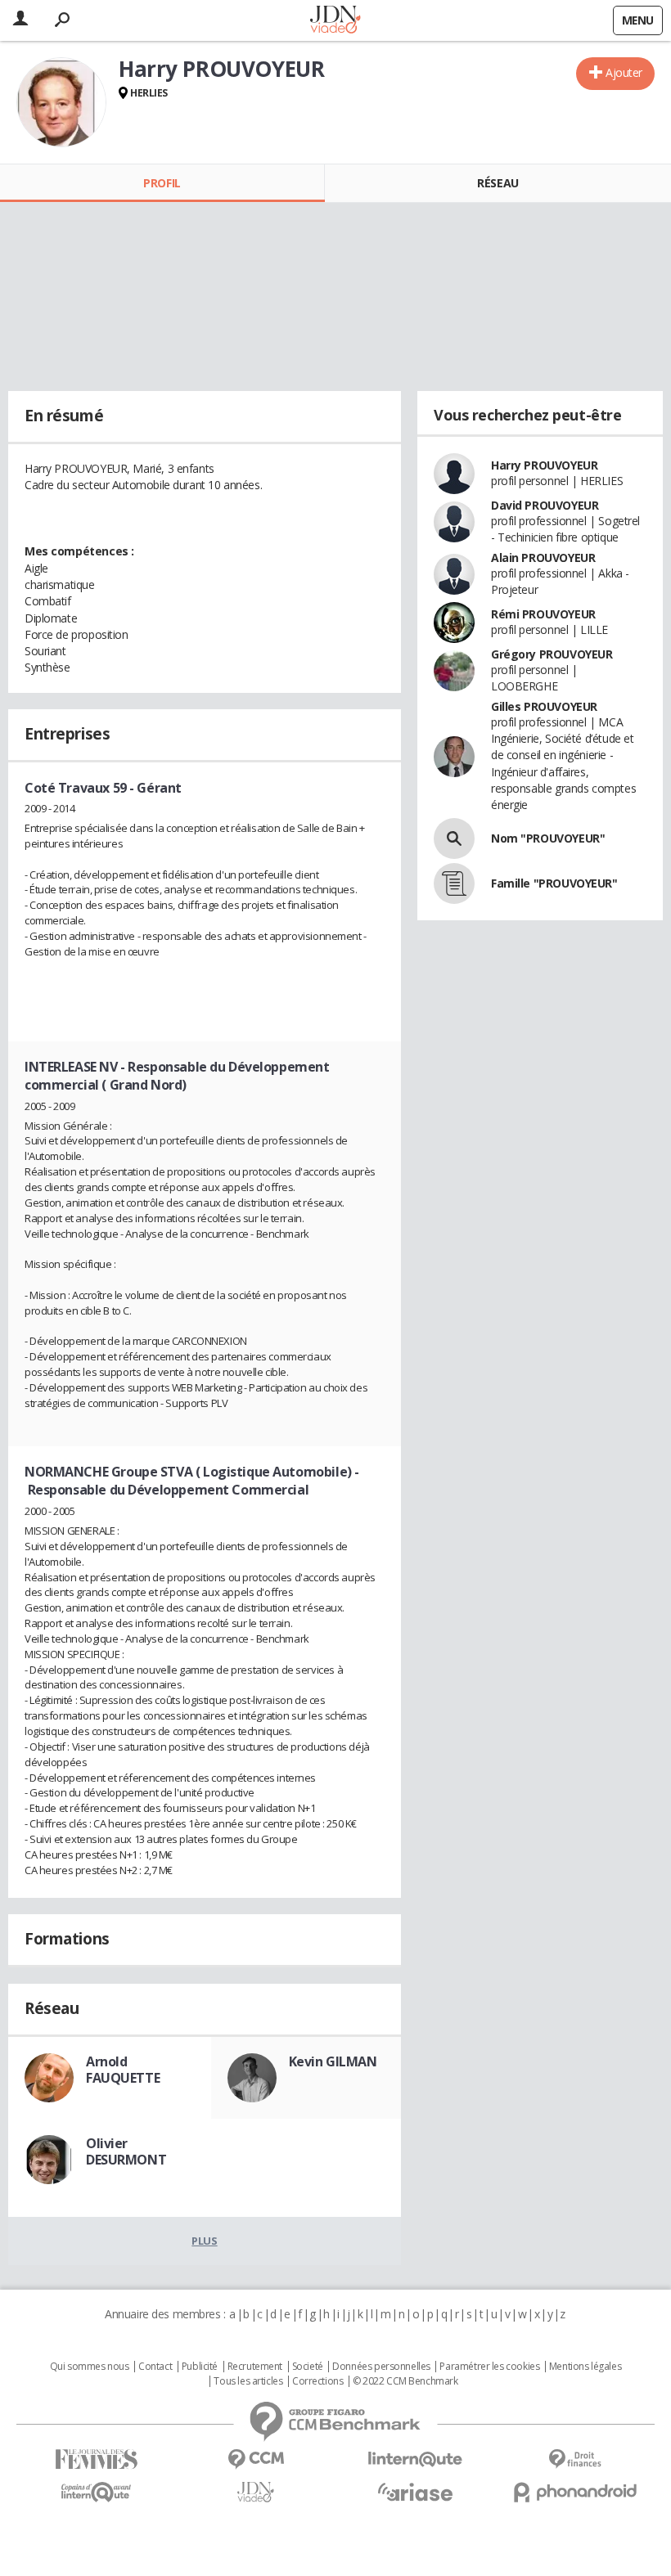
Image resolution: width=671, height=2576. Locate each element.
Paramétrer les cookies (489, 2367)
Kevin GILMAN (333, 2061)
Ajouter (624, 72)
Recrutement (255, 2367)
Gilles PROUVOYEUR (544, 706)
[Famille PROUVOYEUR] (454, 883)
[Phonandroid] (575, 2492)
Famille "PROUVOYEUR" (554, 883)
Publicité (200, 2367)
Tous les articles (248, 2381)
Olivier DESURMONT (126, 2151)
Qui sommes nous (90, 2367)
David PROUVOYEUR (545, 505)
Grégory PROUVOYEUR (552, 654)
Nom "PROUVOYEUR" (548, 838)
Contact (155, 2367)
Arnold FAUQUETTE (123, 2070)
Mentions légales (585, 2367)
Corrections (317, 2381)
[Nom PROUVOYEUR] (454, 838)
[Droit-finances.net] (575, 2459)
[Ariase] (415, 2492)
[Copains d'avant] (96, 2492)
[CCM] (256, 2459)
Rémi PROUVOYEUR (543, 614)
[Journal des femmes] (96, 2459)
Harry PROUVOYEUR (544, 465)
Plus (204, 2241)
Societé (308, 2367)
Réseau (498, 183)
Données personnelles (381, 2367)
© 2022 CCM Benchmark (405, 2381)
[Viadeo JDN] (256, 2492)
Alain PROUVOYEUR (543, 557)
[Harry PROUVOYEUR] (61, 102)
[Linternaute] (415, 2459)
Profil (162, 183)
